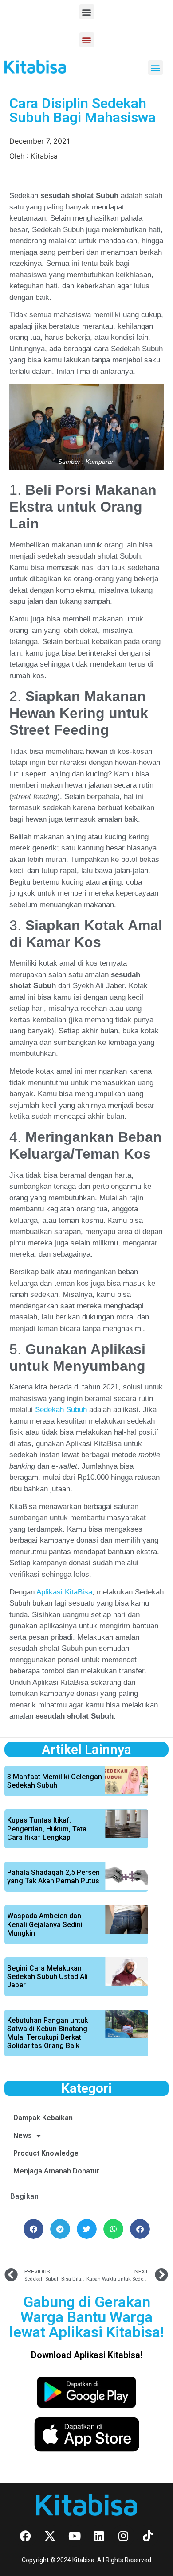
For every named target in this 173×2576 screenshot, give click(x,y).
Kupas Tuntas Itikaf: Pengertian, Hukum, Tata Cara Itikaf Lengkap (47, 1829)
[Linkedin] (99, 2536)
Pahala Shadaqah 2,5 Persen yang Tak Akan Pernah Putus (53, 1877)
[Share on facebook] (33, 2229)
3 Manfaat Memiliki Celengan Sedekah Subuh (55, 1781)
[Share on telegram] (60, 2229)
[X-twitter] (50, 2536)
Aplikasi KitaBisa (64, 1592)
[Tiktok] (148, 2536)
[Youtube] (75, 2536)
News (23, 2136)
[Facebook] (26, 2536)
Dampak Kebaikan (43, 2118)
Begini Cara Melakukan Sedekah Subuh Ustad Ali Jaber (47, 1977)
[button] (87, 12)
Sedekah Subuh (61, 1410)
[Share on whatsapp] (113, 2229)
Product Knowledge (46, 2153)
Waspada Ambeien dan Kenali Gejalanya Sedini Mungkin (45, 1924)
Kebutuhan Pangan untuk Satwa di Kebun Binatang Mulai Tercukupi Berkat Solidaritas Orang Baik (47, 2033)
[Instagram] (123, 2536)
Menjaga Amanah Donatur (56, 2171)
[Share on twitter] (87, 2229)
